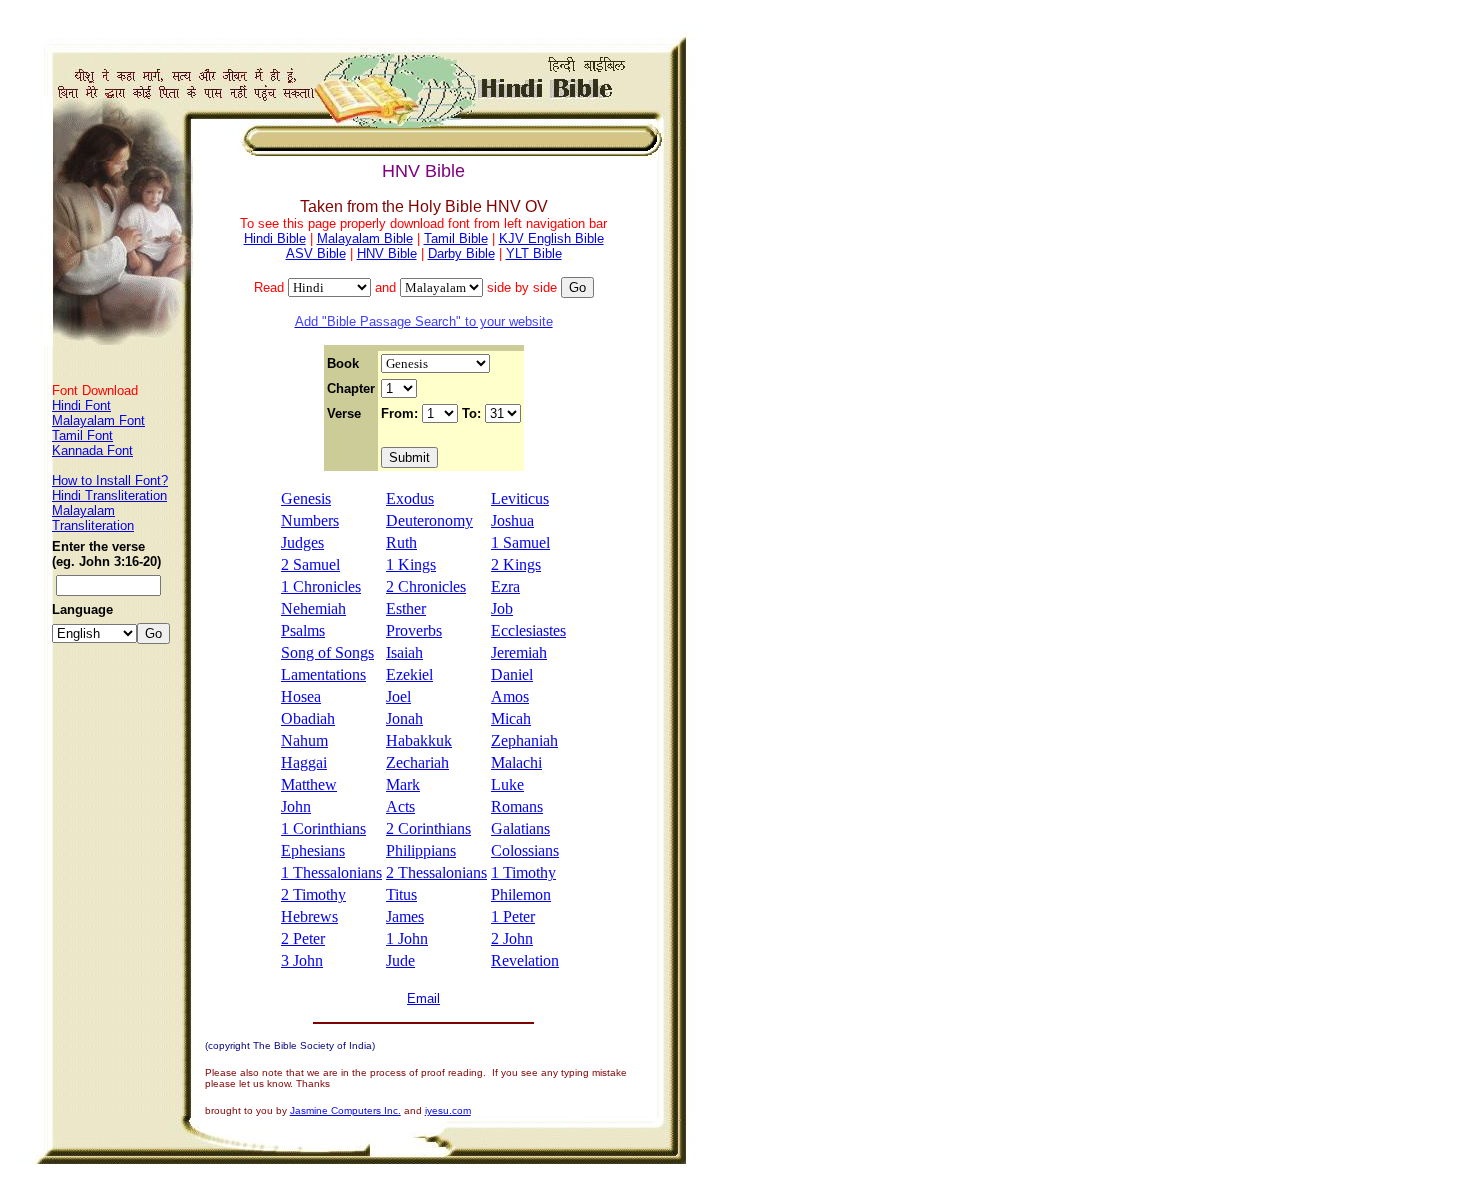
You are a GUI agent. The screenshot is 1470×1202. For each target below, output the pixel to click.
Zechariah (417, 762)
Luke (507, 784)
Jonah (404, 718)
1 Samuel (520, 542)
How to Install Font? (110, 480)
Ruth (401, 542)
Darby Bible (461, 253)
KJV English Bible (551, 238)
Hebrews (309, 916)
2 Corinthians (428, 828)
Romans (517, 806)
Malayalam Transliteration (93, 518)
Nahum (304, 740)
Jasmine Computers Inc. (345, 1110)
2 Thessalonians (436, 872)
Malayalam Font (98, 420)
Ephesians (313, 850)
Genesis (306, 498)
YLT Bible (534, 253)
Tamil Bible (456, 238)
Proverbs (414, 630)
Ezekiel (409, 674)
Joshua (512, 520)
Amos (510, 696)
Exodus (410, 498)
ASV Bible (316, 253)
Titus (401, 894)
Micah (511, 718)
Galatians (520, 828)
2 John (512, 938)
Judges (302, 542)
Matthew (309, 784)
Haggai (304, 762)
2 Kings (516, 564)
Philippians (421, 850)
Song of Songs (327, 652)
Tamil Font (82, 435)
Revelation (525, 960)
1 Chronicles (321, 586)
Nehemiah (313, 608)
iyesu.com (448, 1110)
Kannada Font (92, 450)
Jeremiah (519, 652)
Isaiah (404, 652)
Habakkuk (419, 740)
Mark (403, 784)
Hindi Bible (275, 238)
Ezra (505, 586)
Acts (400, 806)
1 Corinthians (323, 828)
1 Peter (513, 916)
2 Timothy (313, 894)
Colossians (525, 850)
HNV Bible (387, 253)
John (296, 806)
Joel (398, 696)
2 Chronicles (426, 586)
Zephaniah (524, 740)
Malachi (516, 762)
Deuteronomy (429, 520)
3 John (302, 960)
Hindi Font (81, 405)
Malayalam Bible (365, 238)
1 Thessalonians (331, 872)
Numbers (310, 520)
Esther (406, 608)
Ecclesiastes (528, 630)
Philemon (521, 894)
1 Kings (411, 564)
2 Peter (303, 938)
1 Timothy (523, 872)
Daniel (512, 674)
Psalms (303, 630)
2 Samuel (310, 564)
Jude (400, 960)
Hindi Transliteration (109, 495)
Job (502, 608)
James (405, 916)
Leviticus (520, 498)
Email (423, 998)
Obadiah (308, 718)
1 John (407, 938)
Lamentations (323, 674)
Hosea (301, 696)
